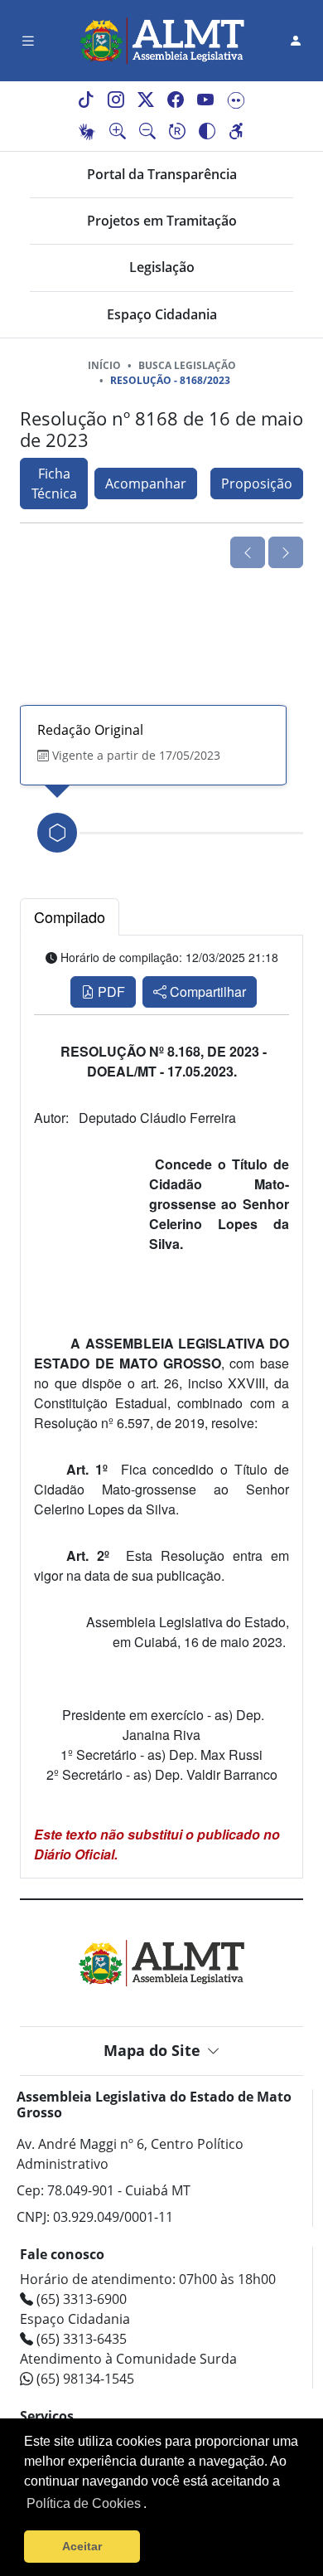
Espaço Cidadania (162, 314)
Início (104, 365)
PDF (110, 992)
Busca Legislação (187, 365)
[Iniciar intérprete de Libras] (87, 132)
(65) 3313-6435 (80, 2339)
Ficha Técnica (54, 484)
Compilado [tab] (70, 916)
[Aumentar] (118, 132)
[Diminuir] (147, 132)
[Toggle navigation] (28, 41)
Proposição (257, 484)
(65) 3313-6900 (80, 2299)
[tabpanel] (161, 1407)
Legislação (162, 267)
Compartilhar (206, 992)
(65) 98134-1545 (84, 2379)
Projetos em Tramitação (162, 221)
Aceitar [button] (82, 2546)
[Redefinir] (177, 132)
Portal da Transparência (162, 174)
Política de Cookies (84, 2503)
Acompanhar (146, 484)
